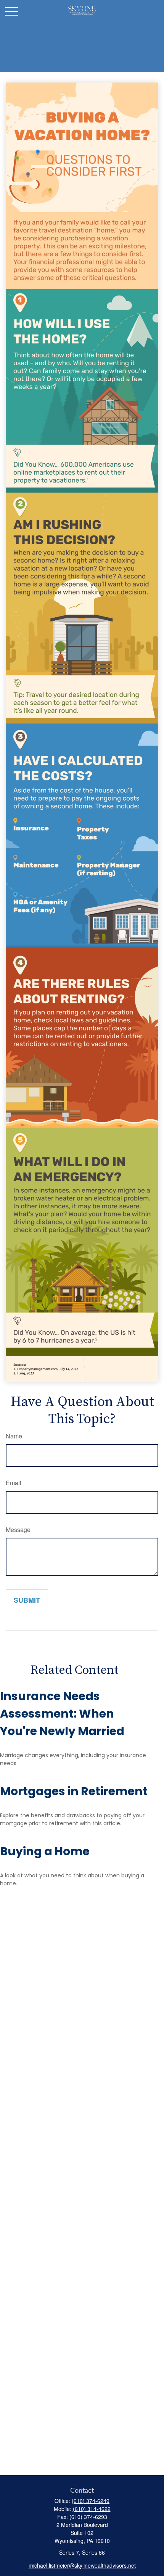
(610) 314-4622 (92, 2509)
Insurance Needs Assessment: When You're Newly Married (62, 1714)
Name (14, 1436)
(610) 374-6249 (91, 2501)
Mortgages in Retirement (74, 1791)
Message (18, 1530)
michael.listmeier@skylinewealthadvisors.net (82, 2565)
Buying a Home (45, 1851)
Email (14, 1483)
